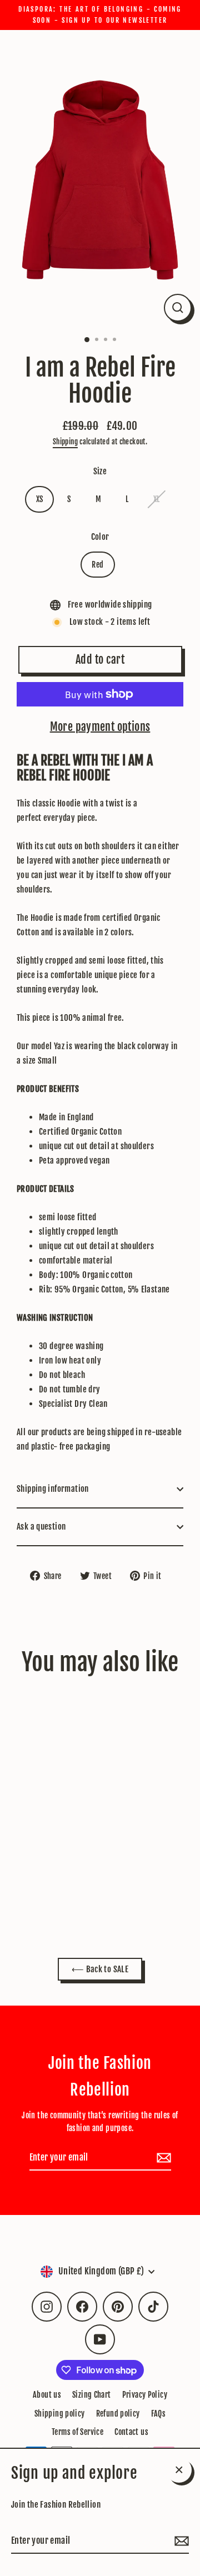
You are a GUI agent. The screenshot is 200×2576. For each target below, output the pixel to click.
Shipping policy (60, 2414)
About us (47, 2395)
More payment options (100, 727)
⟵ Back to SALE (100, 1969)
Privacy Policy (145, 2395)
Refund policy (118, 2414)
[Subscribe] (180, 2541)
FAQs (159, 2414)
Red (97, 565)
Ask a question (41, 1527)
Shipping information (53, 1489)
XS (40, 499)
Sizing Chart (92, 2395)
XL (157, 499)
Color (100, 537)
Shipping (65, 442)
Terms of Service (77, 2432)
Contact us (131, 2432)
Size (100, 471)
